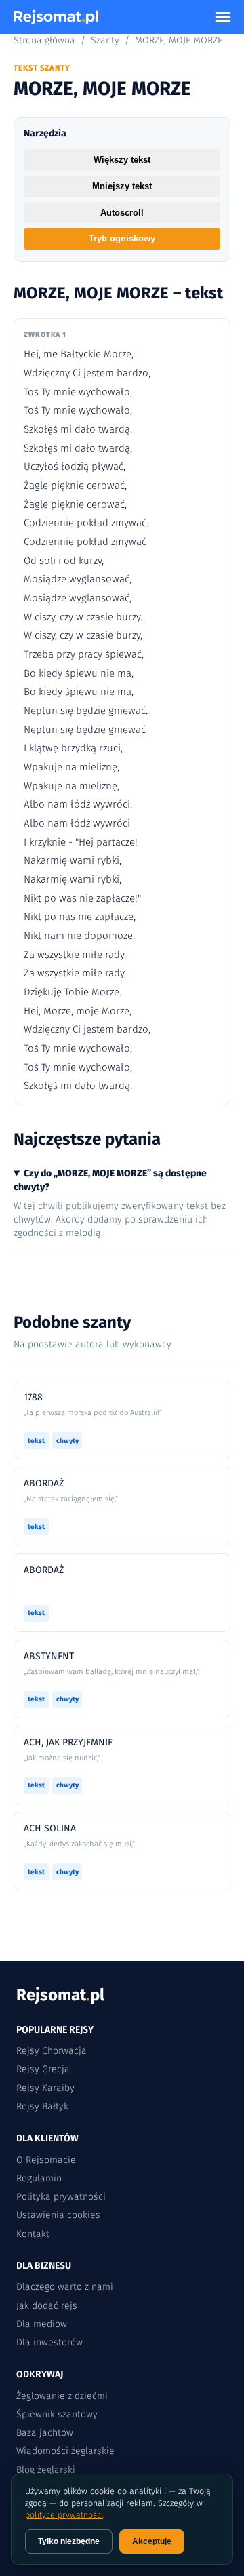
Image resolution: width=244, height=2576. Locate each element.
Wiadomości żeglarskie (65, 2451)
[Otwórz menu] (223, 17)
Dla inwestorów (49, 2342)
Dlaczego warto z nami (65, 2287)
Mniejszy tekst (122, 186)
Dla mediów (42, 2324)
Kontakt (33, 2234)
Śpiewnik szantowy (57, 2414)
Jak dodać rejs (47, 2306)
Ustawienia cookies (58, 2215)
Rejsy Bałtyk (42, 2106)
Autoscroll (122, 213)
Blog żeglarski (46, 2470)
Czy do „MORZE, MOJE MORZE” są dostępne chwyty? (110, 1180)
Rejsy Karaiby (45, 2088)
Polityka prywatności (61, 2197)
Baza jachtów (45, 2433)
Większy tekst (122, 160)
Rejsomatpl (60, 1995)
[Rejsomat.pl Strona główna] (56, 17)
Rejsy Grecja (43, 2069)
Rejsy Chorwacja (52, 2051)
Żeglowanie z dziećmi (62, 2396)
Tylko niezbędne (69, 2541)
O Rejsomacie (46, 2160)
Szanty (105, 40)
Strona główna (44, 40)
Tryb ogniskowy (122, 238)
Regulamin (39, 2178)
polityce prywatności (64, 2515)
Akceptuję (152, 2541)
